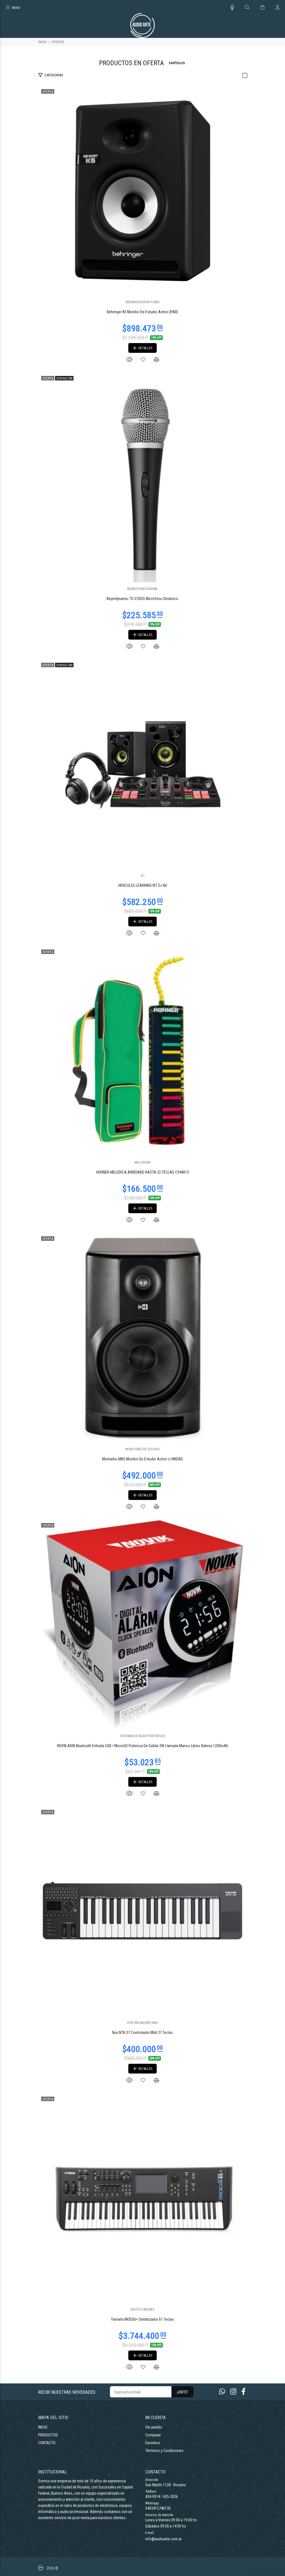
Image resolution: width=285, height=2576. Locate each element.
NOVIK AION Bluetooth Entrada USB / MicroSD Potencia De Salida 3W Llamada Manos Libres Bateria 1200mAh (143, 1746)
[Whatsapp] (222, 2392)
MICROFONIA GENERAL (143, 589)
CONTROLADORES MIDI (143, 2023)
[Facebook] (244, 2392)
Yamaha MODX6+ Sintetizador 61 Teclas (142, 2319)
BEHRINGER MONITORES (143, 302)
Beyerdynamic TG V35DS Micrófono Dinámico (142, 599)
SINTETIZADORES (142, 2310)
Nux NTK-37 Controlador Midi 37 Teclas (142, 2033)
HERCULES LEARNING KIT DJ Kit (143, 885)
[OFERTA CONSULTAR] (142, 477)
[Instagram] (233, 2392)
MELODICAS (143, 1162)
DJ (143, 876)
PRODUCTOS (48, 2435)
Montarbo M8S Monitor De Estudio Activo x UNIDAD (142, 1459)
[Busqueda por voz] (232, 8)
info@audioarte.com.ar (164, 2539)
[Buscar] (247, 8)
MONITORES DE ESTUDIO (142, 1449)
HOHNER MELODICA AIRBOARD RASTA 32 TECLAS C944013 (143, 1172)
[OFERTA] (142, 191)
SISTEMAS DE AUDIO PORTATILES (142, 1736)
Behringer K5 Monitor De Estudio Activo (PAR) (142, 312)
